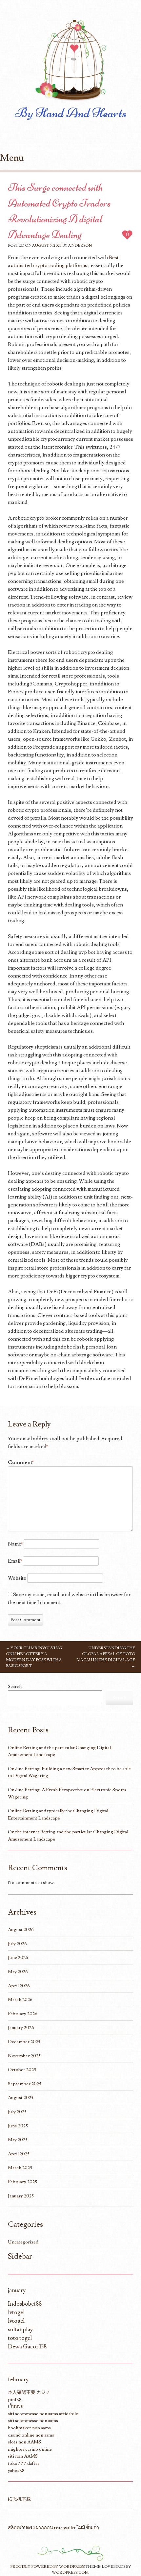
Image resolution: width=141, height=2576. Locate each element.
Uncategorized (23, 2242)
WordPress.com (70, 2573)
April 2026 (19, 1986)
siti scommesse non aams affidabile (43, 2414)
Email (15, 1561)
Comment (21, 1462)
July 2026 (17, 1944)
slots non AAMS (24, 2442)
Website (17, 1578)
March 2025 (20, 2168)
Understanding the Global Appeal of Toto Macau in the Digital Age (106, 1657)
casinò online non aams (31, 2435)
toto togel (20, 2338)
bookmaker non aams (29, 2428)
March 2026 (20, 2000)
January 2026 (21, 2028)
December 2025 (24, 2042)
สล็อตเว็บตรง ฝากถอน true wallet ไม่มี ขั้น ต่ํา (53, 2528)
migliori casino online (30, 2449)
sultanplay (20, 2329)
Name (15, 1544)
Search (15, 1686)
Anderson (80, 246)
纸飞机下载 (19, 2499)
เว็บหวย (16, 2406)
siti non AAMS (23, 2456)
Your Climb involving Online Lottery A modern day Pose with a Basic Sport (34, 1657)
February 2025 (22, 2182)
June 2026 (18, 1957)
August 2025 (21, 2098)
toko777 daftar (24, 2463)
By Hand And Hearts (71, 113)
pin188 (15, 2400)
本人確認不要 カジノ (29, 2392)
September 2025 (25, 2084)
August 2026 (21, 1930)
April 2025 (19, 2154)
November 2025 (24, 2056)
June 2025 (18, 2126)
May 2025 (18, 2140)
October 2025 (22, 2070)
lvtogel (16, 2312)
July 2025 (17, 2112)
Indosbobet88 (25, 2304)
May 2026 (18, 1972)
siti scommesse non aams (33, 2421)
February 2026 (23, 2014)
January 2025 (21, 2196)
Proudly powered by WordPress (47, 2567)
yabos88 (16, 2471)
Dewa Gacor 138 (27, 2347)
